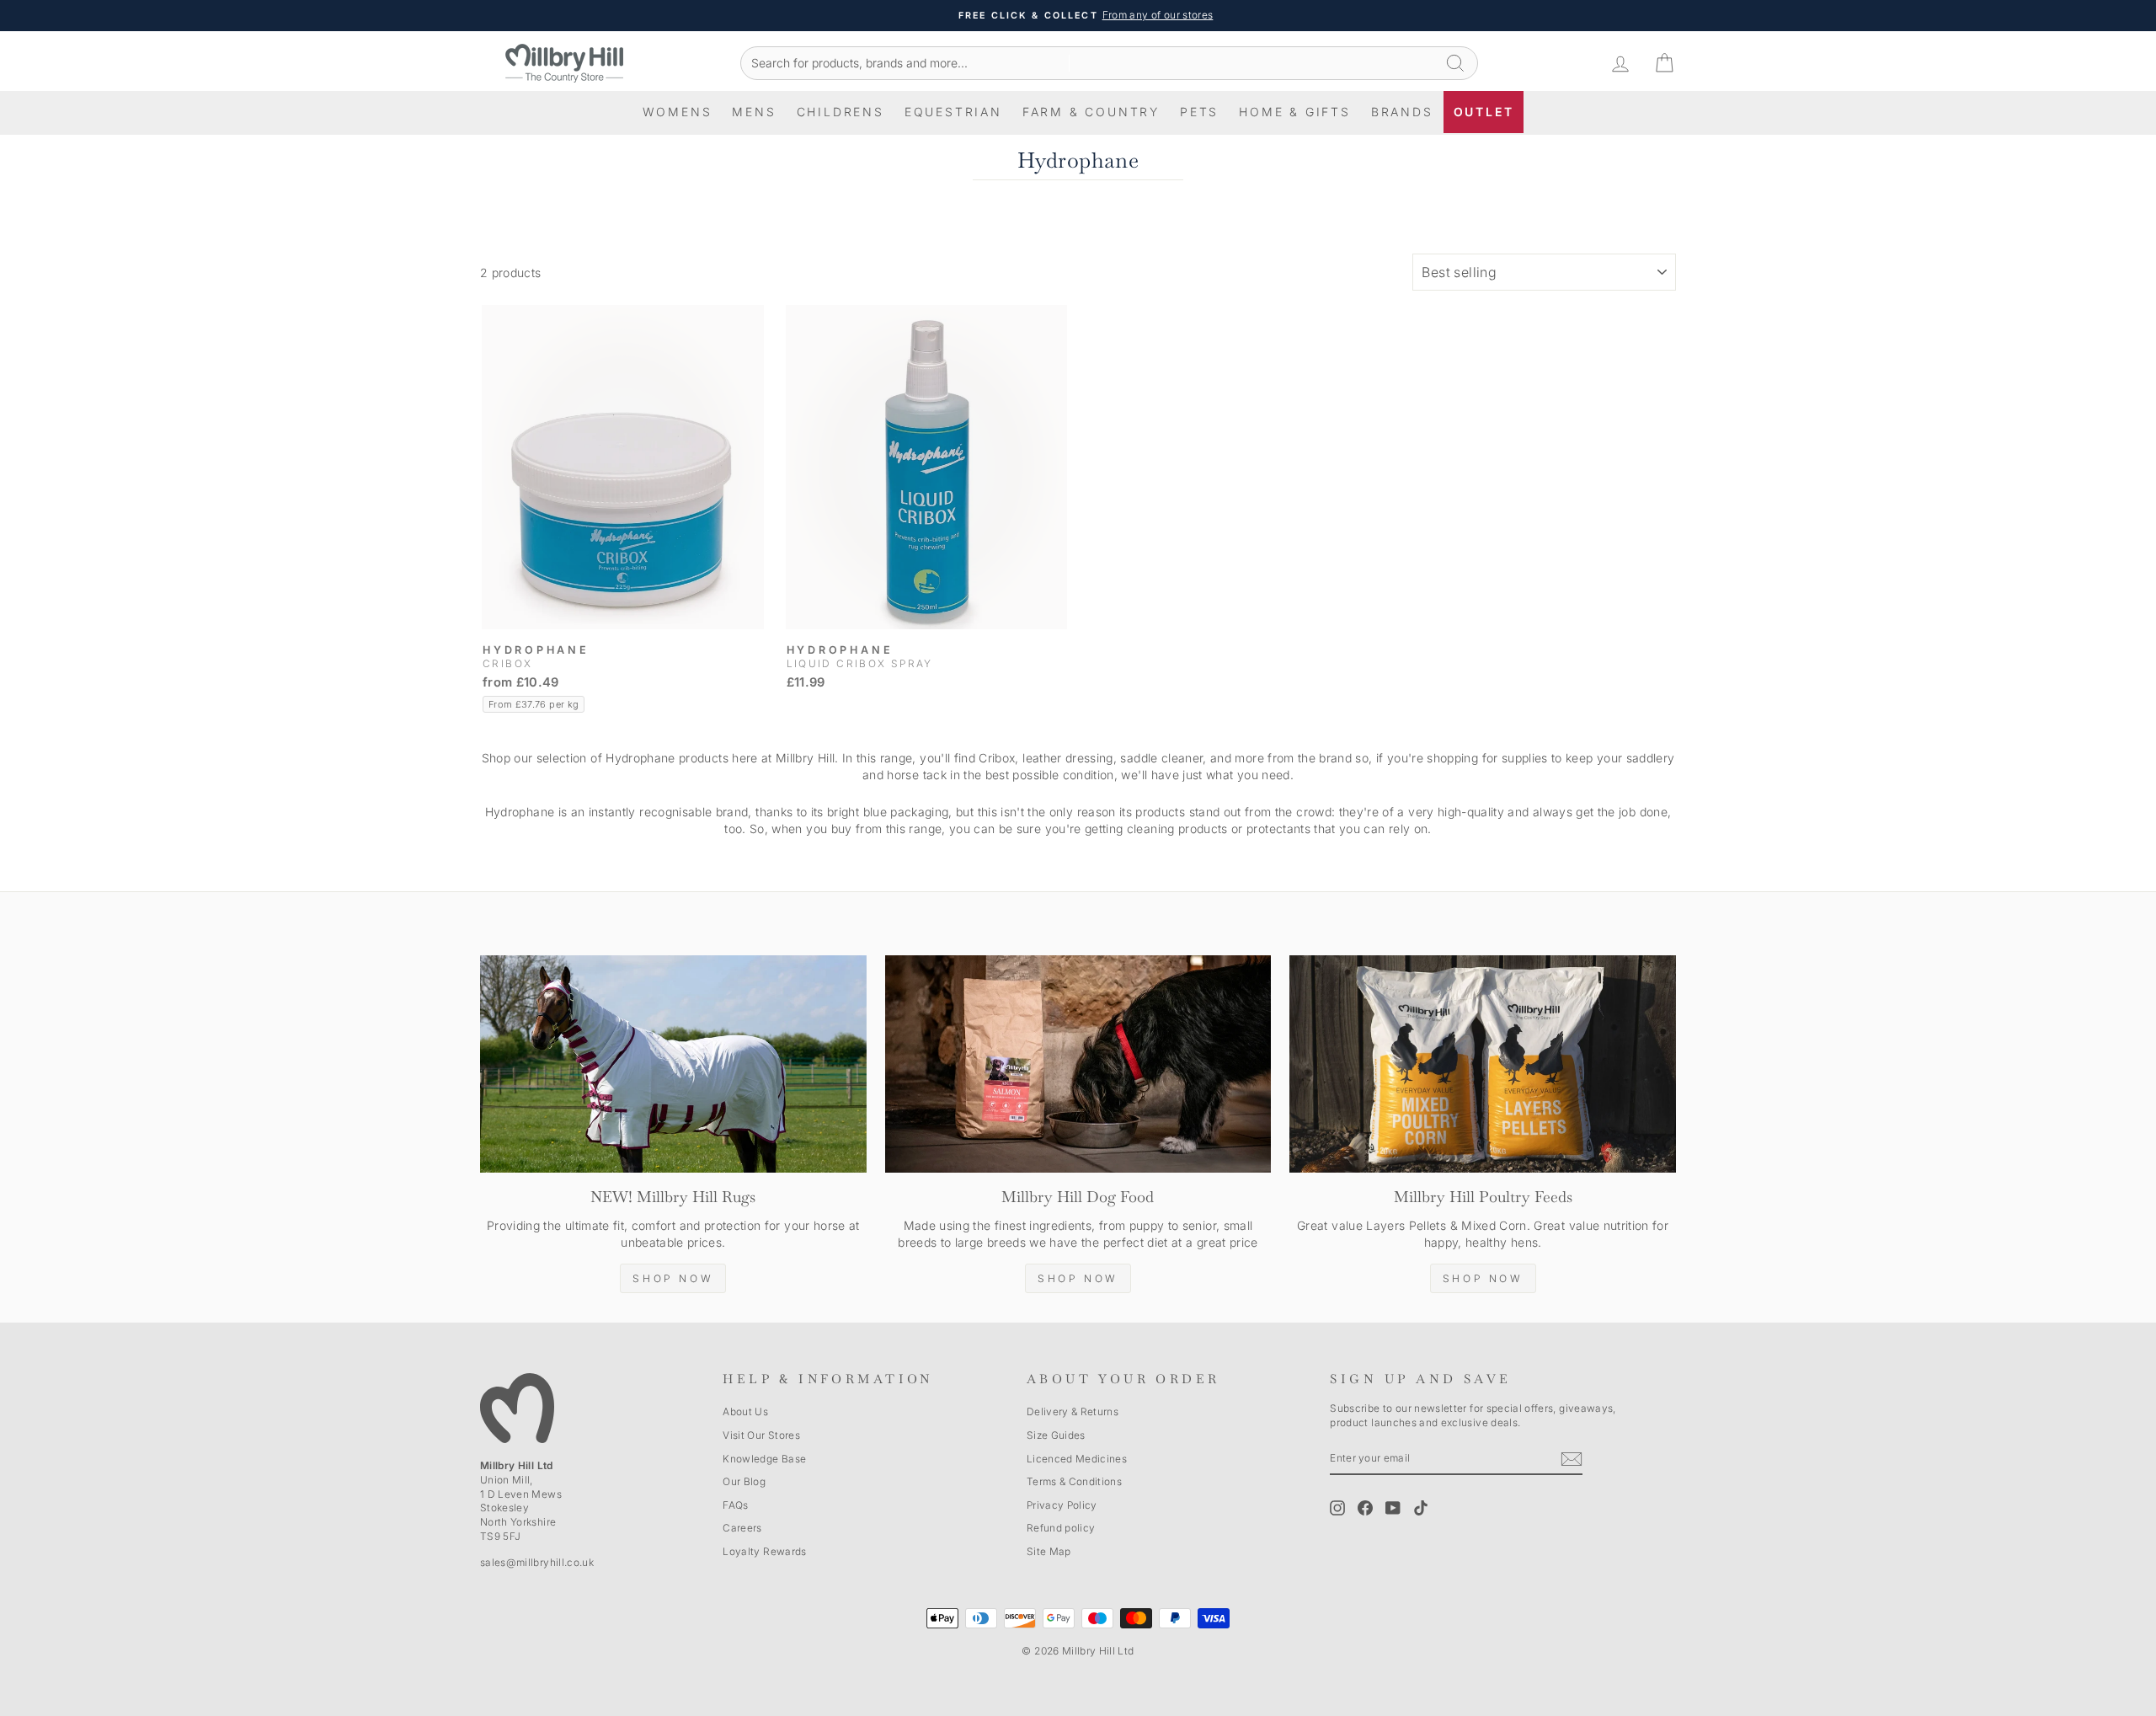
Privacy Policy (1062, 1505)
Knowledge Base (764, 1459)
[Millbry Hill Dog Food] (1078, 1064)
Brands (1402, 112)
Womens (678, 112)
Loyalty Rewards (764, 1551)
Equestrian (953, 112)
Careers (742, 1528)
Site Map (1049, 1551)
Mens (754, 112)
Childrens (841, 112)
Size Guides (1056, 1435)
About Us (745, 1411)
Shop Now (673, 1278)
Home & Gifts (1295, 112)
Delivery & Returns (1073, 1411)
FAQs (735, 1505)
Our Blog (744, 1481)
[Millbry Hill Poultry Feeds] (1483, 1064)
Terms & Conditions (1074, 1481)
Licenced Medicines (1077, 1459)
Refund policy (1061, 1528)
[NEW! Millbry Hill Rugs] (673, 1064)
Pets (1199, 112)
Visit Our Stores (761, 1435)
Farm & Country (1091, 112)
